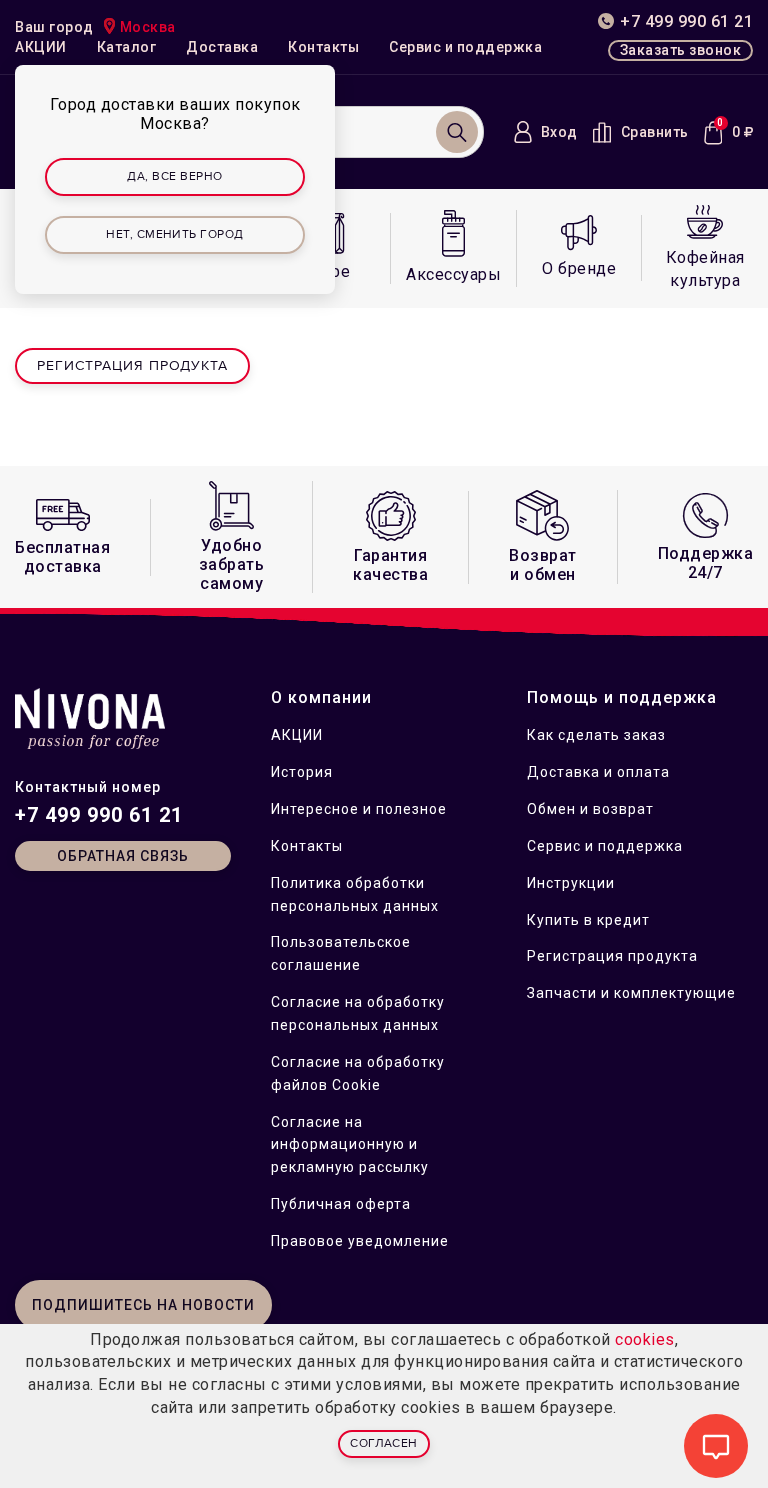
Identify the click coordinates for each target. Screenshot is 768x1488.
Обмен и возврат (590, 809)
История (302, 772)
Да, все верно (174, 176)
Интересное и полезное (359, 809)
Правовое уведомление (360, 1241)
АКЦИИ (41, 47)
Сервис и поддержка (465, 47)
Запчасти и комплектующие (631, 993)
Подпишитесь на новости (143, 1305)
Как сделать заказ (596, 735)
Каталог (127, 47)
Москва (148, 27)
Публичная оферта (341, 1204)
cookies (645, 1339)
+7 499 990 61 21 (99, 815)
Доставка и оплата (598, 772)
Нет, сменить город (175, 234)
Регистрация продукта (132, 365)
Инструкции (571, 883)
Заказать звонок (681, 50)
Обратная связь (123, 856)
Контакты (323, 47)
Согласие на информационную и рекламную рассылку (350, 1145)
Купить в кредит (588, 920)
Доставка (222, 47)
